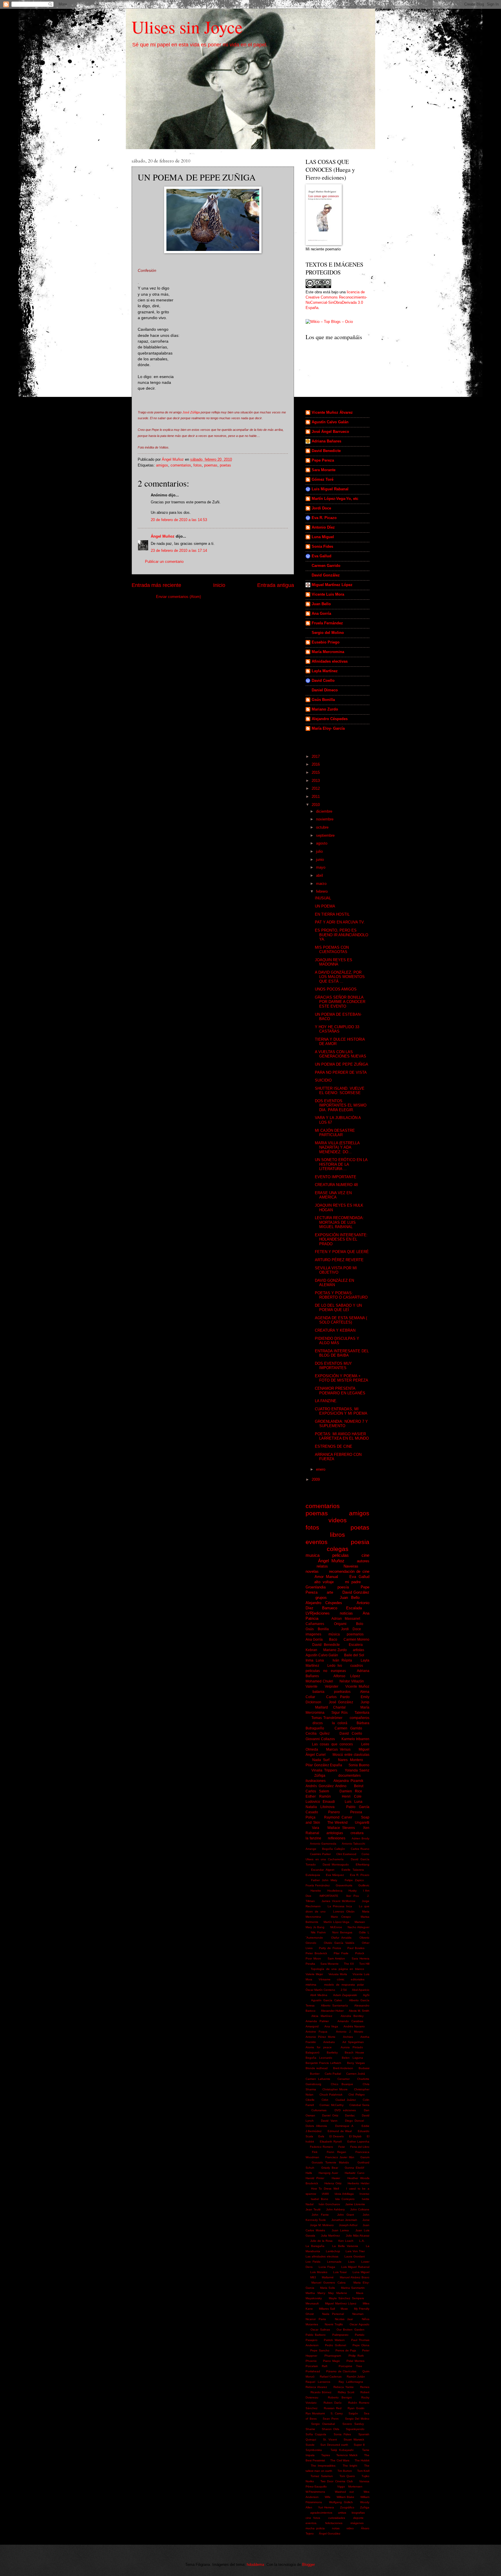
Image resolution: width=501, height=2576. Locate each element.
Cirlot (325, 2100)
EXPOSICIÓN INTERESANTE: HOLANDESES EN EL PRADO (341, 1239)
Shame (310, 2429)
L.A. (362, 2241)
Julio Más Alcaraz (358, 2236)
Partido (360, 2335)
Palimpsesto (340, 2335)
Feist (342, 2147)
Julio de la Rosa (321, 2241)
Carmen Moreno (356, 1639)
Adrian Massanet (346, 1619)
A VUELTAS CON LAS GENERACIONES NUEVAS (341, 1054)
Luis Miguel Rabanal (330, 489)
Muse (344, 2309)
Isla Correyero (345, 2199)
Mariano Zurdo (325, 709)
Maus (360, 2293)
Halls (309, 2173)
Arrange (311, 1849)
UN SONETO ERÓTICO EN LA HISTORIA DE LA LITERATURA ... (341, 1164)
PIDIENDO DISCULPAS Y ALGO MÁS (337, 1341)
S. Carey (336, 2413)
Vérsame (325, 1979)
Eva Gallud (322, 556)
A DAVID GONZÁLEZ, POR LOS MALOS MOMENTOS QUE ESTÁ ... (340, 977)
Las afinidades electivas (322, 2256)
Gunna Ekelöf (354, 2168)
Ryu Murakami (315, 2413)
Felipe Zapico (354, 1880)
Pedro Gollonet (335, 2345)
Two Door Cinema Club (336, 2481)
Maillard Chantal (330, 1707)
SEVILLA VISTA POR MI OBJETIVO (336, 1270)
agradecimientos (321, 2513)
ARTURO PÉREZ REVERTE (339, 1260)
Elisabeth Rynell (331, 2142)
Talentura (362, 1713)
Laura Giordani (355, 2256)
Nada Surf (321, 1760)
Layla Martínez (325, 671)
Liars (351, 2262)
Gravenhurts (344, 1885)
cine (365, 1555)
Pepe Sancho (320, 2350)
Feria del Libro (360, 2147)
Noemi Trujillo (334, 2324)
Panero (334, 1812)
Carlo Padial (333, 2074)
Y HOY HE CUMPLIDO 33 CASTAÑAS (337, 1029)
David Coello (323, 680)
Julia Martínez (330, 2236)
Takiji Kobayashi (342, 2450)
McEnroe (336, 1927)
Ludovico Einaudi (320, 1802)
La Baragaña (315, 2246)
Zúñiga (320, 1776)
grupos (321, 1598)
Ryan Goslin (356, 2408)
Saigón (353, 2413)
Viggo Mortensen (350, 2486)
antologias (335, 1833)
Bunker (315, 2074)
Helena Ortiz (333, 2183)
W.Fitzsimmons (315, 2492)
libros (337, 1535)
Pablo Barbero (316, 2335)
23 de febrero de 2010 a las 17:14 (179, 551)
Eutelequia (313, 1875)
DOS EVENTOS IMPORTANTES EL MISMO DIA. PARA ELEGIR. (341, 1105)
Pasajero (312, 2340)
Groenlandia (316, 1587)
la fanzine (313, 1838)
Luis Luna (353, 1802)
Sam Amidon (336, 1958)
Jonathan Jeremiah (344, 2220)
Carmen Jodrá (356, 2074)
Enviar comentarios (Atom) (178, 597)
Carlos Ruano (360, 1849)
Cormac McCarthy (331, 2105)
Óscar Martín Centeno (320, 1990)
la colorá (340, 1723)
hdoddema (255, 2565)
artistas (358, 1650)
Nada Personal (333, 2314)
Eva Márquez (335, 1875)
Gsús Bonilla (323, 700)
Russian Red (333, 2408)
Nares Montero (351, 1760)
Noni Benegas (342, 1932)
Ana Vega (331, 2026)
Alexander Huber (332, 2011)
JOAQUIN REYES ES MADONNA (334, 962)
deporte (358, 2518)
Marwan (360, 1922)
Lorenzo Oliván (344, 1911)
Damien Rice (351, 1791)
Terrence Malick (347, 2455)
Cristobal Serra (359, 2105)
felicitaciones (334, 2523)
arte (330, 1592)
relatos (322, 1566)
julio (320, 851)
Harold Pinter (315, 2178)
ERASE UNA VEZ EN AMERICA (333, 1195)
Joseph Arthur (348, 2225)
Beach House (354, 2052)
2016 (316, 764)
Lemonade (334, 2262)
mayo (321, 867)
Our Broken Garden (351, 2330)
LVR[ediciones (318, 1613)
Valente (312, 1686)
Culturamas (319, 2110)
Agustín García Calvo (326, 2000)
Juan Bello (321, 604)
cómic (341, 1979)
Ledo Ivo (335, 1666)
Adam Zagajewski (345, 1995)
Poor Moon (313, 1958)
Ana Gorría (321, 613)
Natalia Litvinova (320, 1807)
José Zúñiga (191, 412)
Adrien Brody (361, 1838)
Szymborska (314, 2450)
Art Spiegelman (353, 2042)
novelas (312, 1571)
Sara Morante (324, 470)
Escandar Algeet (323, 1870)
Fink (315, 2152)
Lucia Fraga (327, 2267)
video (350, 2528)
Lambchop (333, 2251)
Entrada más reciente (156, 585)
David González (326, 575)
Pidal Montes (355, 2361)
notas (336, 2528)
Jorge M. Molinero (322, 2225)
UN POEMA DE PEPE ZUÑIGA (342, 1064)
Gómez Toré (323, 479)
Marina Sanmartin (353, 2288)
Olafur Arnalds (341, 1938)
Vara (316, 1828)
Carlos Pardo (338, 1697)
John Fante (320, 2215)
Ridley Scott (346, 2392)
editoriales (358, 1979)
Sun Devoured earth (334, 2445)
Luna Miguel (323, 537)
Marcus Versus (338, 1749)
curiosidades (337, 2518)
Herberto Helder (358, 2183)
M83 (313, 2277)
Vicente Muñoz (357, 1686)
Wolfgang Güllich (341, 2502)
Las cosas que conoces (332, 1744)
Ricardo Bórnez (321, 2392)
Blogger (308, 2565)
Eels (321, 2136)
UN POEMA (325, 906)
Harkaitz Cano (354, 2173)
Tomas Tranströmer (327, 1718)
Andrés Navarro (354, 2026)
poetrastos (342, 1692)
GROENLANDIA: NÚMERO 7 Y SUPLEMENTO (341, 1424)
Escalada (354, 1608)
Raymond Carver (338, 1817)
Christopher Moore (335, 2089)
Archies (348, 2037)
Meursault (312, 2303)
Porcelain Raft (316, 2366)
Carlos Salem (317, 1791)
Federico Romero (321, 2147)
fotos (198, 465)
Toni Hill (364, 1964)
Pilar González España (324, 1765)
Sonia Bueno (359, 1765)
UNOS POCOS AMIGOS (336, 989)
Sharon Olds (331, 2429)
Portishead (313, 2371)
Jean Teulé (313, 2209)
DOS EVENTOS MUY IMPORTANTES (333, 1366)
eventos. (311, 2523)
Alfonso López (347, 1676)
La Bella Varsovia (345, 2246)
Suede (310, 2445)
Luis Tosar (340, 2272)
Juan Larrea (340, 2230)
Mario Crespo (341, 1917)
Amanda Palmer (317, 2021)
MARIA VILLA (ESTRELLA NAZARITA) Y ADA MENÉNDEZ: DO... (337, 1147)
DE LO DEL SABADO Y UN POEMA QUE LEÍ (338, 1308)
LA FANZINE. (326, 1401)
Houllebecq (335, 1891)
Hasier (336, 2178)
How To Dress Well (325, 2189)
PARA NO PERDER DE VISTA (341, 1072)
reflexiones (337, 1838)
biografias (358, 2513)
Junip (365, 1702)
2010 (316, 805)
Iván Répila (342, 1660)
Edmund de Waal (340, 2131)
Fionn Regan (336, 2152)
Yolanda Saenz (357, 1770)
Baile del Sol (354, 1655)
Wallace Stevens (341, 1828)
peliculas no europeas (326, 1671)
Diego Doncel (355, 2121)
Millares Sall (327, 2309)
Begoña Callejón (333, 1849)
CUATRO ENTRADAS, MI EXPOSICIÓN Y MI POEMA (341, 1411)
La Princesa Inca (340, 1906)
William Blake (345, 2497)
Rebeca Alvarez (316, 2387)
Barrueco (330, 1608)
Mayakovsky (314, 2298)
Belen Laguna (352, 2058)
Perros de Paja (346, 2350)
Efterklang (363, 1864)
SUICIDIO (323, 1080)
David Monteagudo (336, 1864)
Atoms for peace (319, 2047)
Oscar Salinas (320, 2330)
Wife (328, 2497)
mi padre (353, 1582)
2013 (316, 781)
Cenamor (344, 2079)
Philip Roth (356, 2356)
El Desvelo (336, 2136)
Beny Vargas (356, 2063)
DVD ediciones (345, 2110)
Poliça (311, 1817)
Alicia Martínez (322, 2016)
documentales (350, 1776)
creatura (357, 1833)
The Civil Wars (340, 2460)
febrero (322, 891)
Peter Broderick (316, 1953)
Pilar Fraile (341, 1953)
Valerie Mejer (314, 1974)
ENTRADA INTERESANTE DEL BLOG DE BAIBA (342, 1353)
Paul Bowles (356, 1948)
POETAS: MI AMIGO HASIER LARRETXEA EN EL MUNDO (342, 1436)
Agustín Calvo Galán (330, 422)
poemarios (355, 1634)
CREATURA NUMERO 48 (336, 1185)
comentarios (181, 465)
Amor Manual (326, 1577)
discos (318, 1723)
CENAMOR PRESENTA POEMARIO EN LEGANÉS (340, 1391)
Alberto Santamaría (334, 2005)
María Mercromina (328, 652)
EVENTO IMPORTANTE (336, 1177)
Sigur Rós (340, 1713)
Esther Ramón (318, 1796)
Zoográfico (347, 2507)
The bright (350, 2466)
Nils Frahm (318, 1932)
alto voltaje (324, 1582)
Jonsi (366, 2220)
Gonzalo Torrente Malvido (330, 2162)
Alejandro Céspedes (330, 719)
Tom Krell (363, 2471)
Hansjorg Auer (328, 2173)
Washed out (344, 2492)
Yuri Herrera (326, 2507)
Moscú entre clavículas (351, 1755)
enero (321, 1469)
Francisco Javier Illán (340, 2157)
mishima (311, 1985)
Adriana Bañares (326, 441)
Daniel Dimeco (325, 690)
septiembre (326, 835)
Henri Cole (352, 1796)
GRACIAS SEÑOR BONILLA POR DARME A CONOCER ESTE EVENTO (340, 1002)
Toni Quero (347, 2476)
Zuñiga (365, 2507)
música (334, 1634)
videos (338, 1520)
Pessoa (356, 1812)
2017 (316, 756)
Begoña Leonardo (319, 2058)
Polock (360, 1953)
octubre (323, 827)
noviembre (325, 819)
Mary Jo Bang (315, 1927)
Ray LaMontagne (351, 2382)
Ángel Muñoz (163, 536)
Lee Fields (313, 2262)
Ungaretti (362, 1823)
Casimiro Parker (320, 1854)
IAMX (325, 2194)
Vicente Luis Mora (328, 594)
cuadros (357, 1666)
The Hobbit (362, 2460)
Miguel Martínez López (332, 585)
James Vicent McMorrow (338, 1901)
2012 (316, 788)
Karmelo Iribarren (355, 1739)
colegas (338, 1549)
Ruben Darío (333, 2403)
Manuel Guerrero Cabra (328, 2283)
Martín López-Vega (336, 1922)
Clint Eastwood (346, 1854)
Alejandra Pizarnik (348, 1781)
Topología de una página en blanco (337, 1969)
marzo (322, 884)
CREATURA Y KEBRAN (335, 1330)
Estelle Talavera (353, 1870)
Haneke (316, 1891)
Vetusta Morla (338, 1974)
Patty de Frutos (330, 1948)
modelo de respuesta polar (344, 1985)
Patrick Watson (334, 2340)
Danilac (350, 2115)
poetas (225, 465)
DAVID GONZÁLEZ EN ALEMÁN (334, 1283)
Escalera (356, 1645)
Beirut (359, 1786)
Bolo (360, 1624)
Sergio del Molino (328, 633)
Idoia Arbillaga (344, 2194)
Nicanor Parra (316, 2319)
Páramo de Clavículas (341, 2371)
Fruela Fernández (327, 623)
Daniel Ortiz (330, 2115)
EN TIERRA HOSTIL (332, 914)
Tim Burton (345, 2471)
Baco (333, 1639)
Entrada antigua (276, 585)
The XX (349, 1964)
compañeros (360, 1718)
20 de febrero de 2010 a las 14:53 (179, 520)
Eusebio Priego (326, 642)
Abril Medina (319, 1995)
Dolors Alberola (316, 2126)
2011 (316, 797)
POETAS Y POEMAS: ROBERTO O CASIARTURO (341, 1295)
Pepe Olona (361, 2345)
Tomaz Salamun (322, 2476)
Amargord (312, 2026)
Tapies (326, 2455)
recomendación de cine (349, 1571)
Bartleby (332, 2052)
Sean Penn (331, 2419)
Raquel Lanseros (318, 2382)
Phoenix (311, 2361)
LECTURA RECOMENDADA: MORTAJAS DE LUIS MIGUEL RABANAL (339, 1222)
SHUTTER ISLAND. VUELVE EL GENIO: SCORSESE (340, 1091)
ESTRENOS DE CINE (334, 1446)
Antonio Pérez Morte (321, 2037)
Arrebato (329, 2042)
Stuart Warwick (354, 2439)
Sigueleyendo (355, 2429)
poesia (360, 1542)
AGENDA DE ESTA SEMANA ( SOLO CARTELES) (341, 1320)
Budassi (364, 2068)
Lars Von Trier (355, 2251)
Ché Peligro (356, 2095)
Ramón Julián (356, 2377)
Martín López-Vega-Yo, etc (335, 499)
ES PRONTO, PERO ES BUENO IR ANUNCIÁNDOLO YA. (342, 935)
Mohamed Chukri (319, 1681)
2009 (316, 1479)
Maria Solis (327, 2288)
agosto (322, 843)
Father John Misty (324, 1880)
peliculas (341, 1555)
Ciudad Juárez (346, 2100)
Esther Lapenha (358, 2142)
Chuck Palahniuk (331, 2095)
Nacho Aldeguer (358, 1927)
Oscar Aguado (360, 2324)
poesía (343, 1587)
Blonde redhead (317, 2068)
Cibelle (310, 2100)
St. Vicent (330, 2439)
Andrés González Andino (326, 1786)
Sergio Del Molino (357, 2419)
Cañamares (315, 1624)
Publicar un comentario (164, 562)
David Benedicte (326, 451)
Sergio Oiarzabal (323, 2424)
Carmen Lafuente (318, 2079)
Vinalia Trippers (324, 1770)
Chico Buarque (342, 2084)
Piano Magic (332, 2361)
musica (313, 1555)
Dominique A (344, 2126)
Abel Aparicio (361, 1990)
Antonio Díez (323, 527)
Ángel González (330, 2533)
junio (321, 859)
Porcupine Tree (350, 2366)
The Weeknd (338, 1823)
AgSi (366, 1995)
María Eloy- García (328, 728)
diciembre (325, 811)
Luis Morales (319, 2272)
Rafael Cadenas (331, 2377)
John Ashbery (335, 2209)
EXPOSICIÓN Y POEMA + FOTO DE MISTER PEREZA (342, 1378)
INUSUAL (323, 898)
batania (318, 1692)
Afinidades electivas (330, 661)
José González (341, 1702)
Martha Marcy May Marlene (326, 2293)
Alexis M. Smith (359, 2011)
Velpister (332, 1686)
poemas (211, 465)
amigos (162, 465)
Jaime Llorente (355, 2204)
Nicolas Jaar (344, 2319)
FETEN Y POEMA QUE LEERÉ (342, 1252)
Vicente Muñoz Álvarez (332, 412)
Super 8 (359, 2445)
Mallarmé (328, 2277)
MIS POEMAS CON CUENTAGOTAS (332, 950)
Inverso (364, 2194)
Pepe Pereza (323, 460)
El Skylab (355, 2136)
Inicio (219, 585)
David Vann (329, 2121)
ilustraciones (316, 1781)
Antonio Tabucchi (353, 1844)
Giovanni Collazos (320, 1739)
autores (363, 1561)
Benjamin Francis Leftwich (323, 2063)
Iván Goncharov (329, 2204)
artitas (342, 2513)
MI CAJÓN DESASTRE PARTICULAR (335, 1133)
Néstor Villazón (352, 1681)
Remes (365, 2387)
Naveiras (351, 1566)
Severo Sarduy (353, 2424)
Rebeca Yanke (344, 2387)
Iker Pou (353, 1896)
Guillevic (364, 1885)
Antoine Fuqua (316, 2032)
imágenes (357, 2523)
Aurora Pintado (352, 2047)
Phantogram (333, 2356)
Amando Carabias (350, 2021)
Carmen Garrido (326, 566)
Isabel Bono (319, 2199)
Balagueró (313, 2052)
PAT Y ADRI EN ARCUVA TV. (340, 922)
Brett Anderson (343, 2068)
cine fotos (313, 2518)
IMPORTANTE (329, 1896)
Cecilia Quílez (318, 1733)
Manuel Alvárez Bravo (355, 2277)
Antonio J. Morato (350, 2032)
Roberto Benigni (340, 2397)
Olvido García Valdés (339, 1943)
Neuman (358, 2314)
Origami (340, 1624)
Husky (353, 1891)
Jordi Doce (321, 508)
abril (320, 875)
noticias (346, 1613)
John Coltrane (360, 2209)
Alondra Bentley (352, 2016)
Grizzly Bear (330, 2168)
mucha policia (315, 2528)
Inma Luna (315, 1660)
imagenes (313, 1634)
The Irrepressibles (323, 2466)
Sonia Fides (322, 546)
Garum (365, 2157)
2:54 (344, 1990)
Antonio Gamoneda (323, 1844)
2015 (316, 772)
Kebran (311, 1650)
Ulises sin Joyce (187, 27)
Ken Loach (346, 2241)
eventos (317, 1542)
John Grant (346, 2215)
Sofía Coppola (316, 2434)
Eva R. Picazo (324, 518)
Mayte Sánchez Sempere (347, 2298)
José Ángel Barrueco (330, 432)
